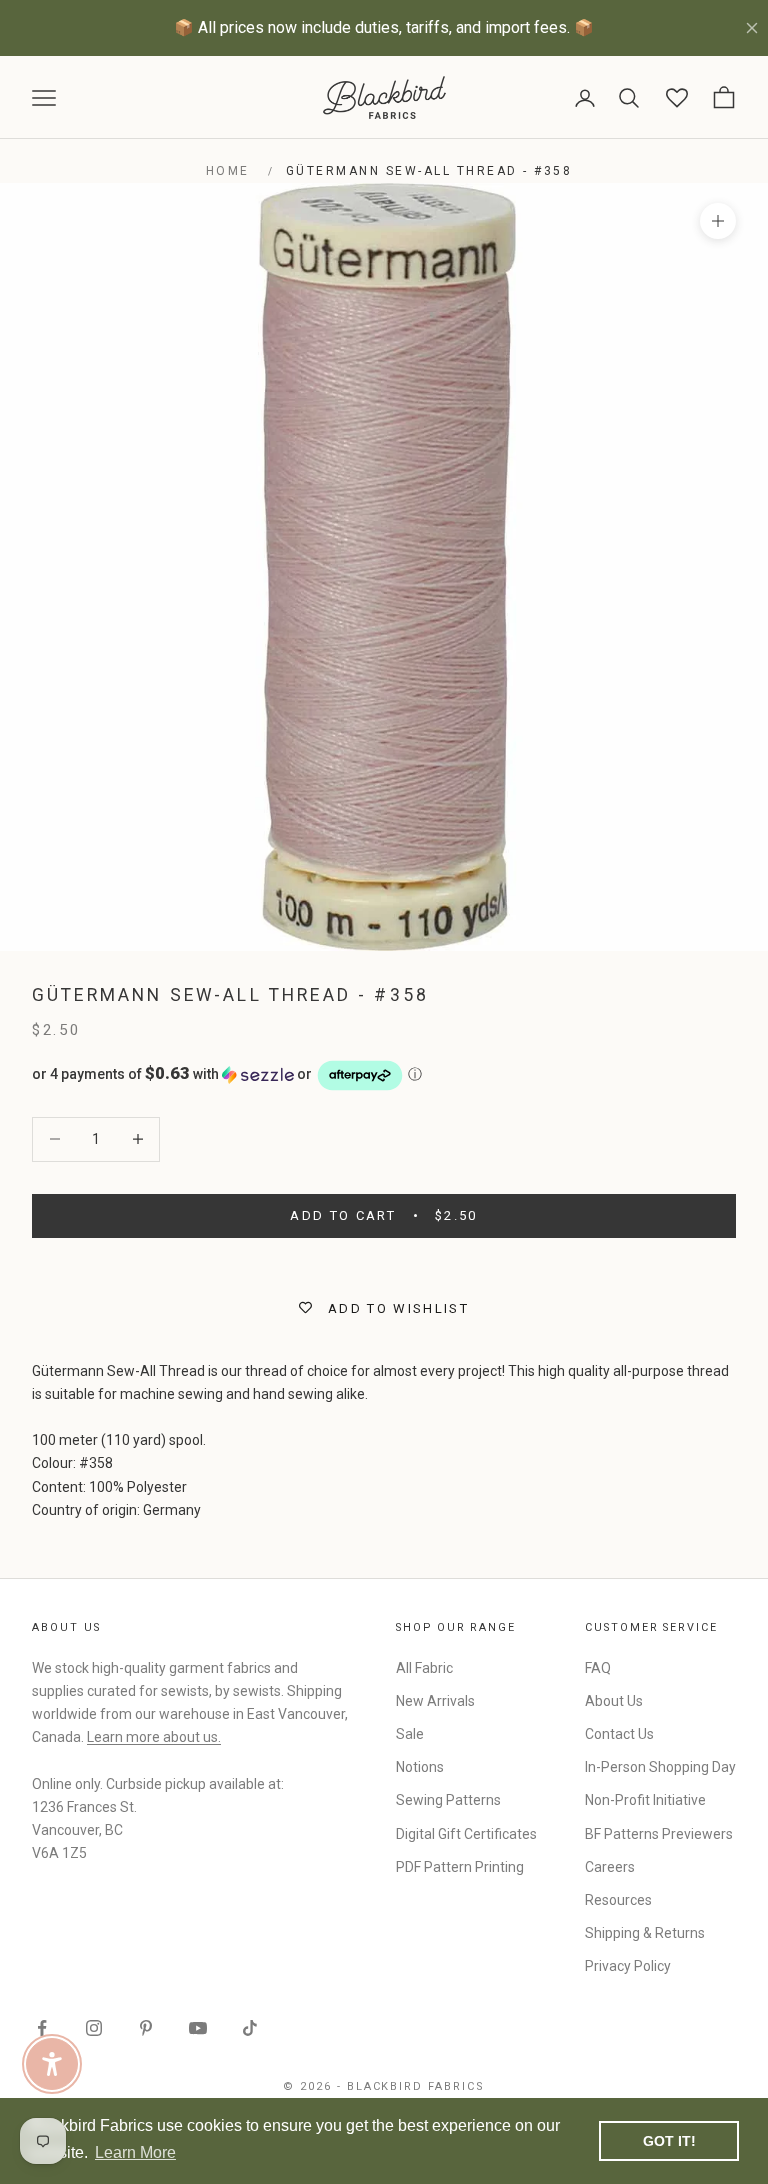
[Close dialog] (725, 872)
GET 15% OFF (567, 1257)
